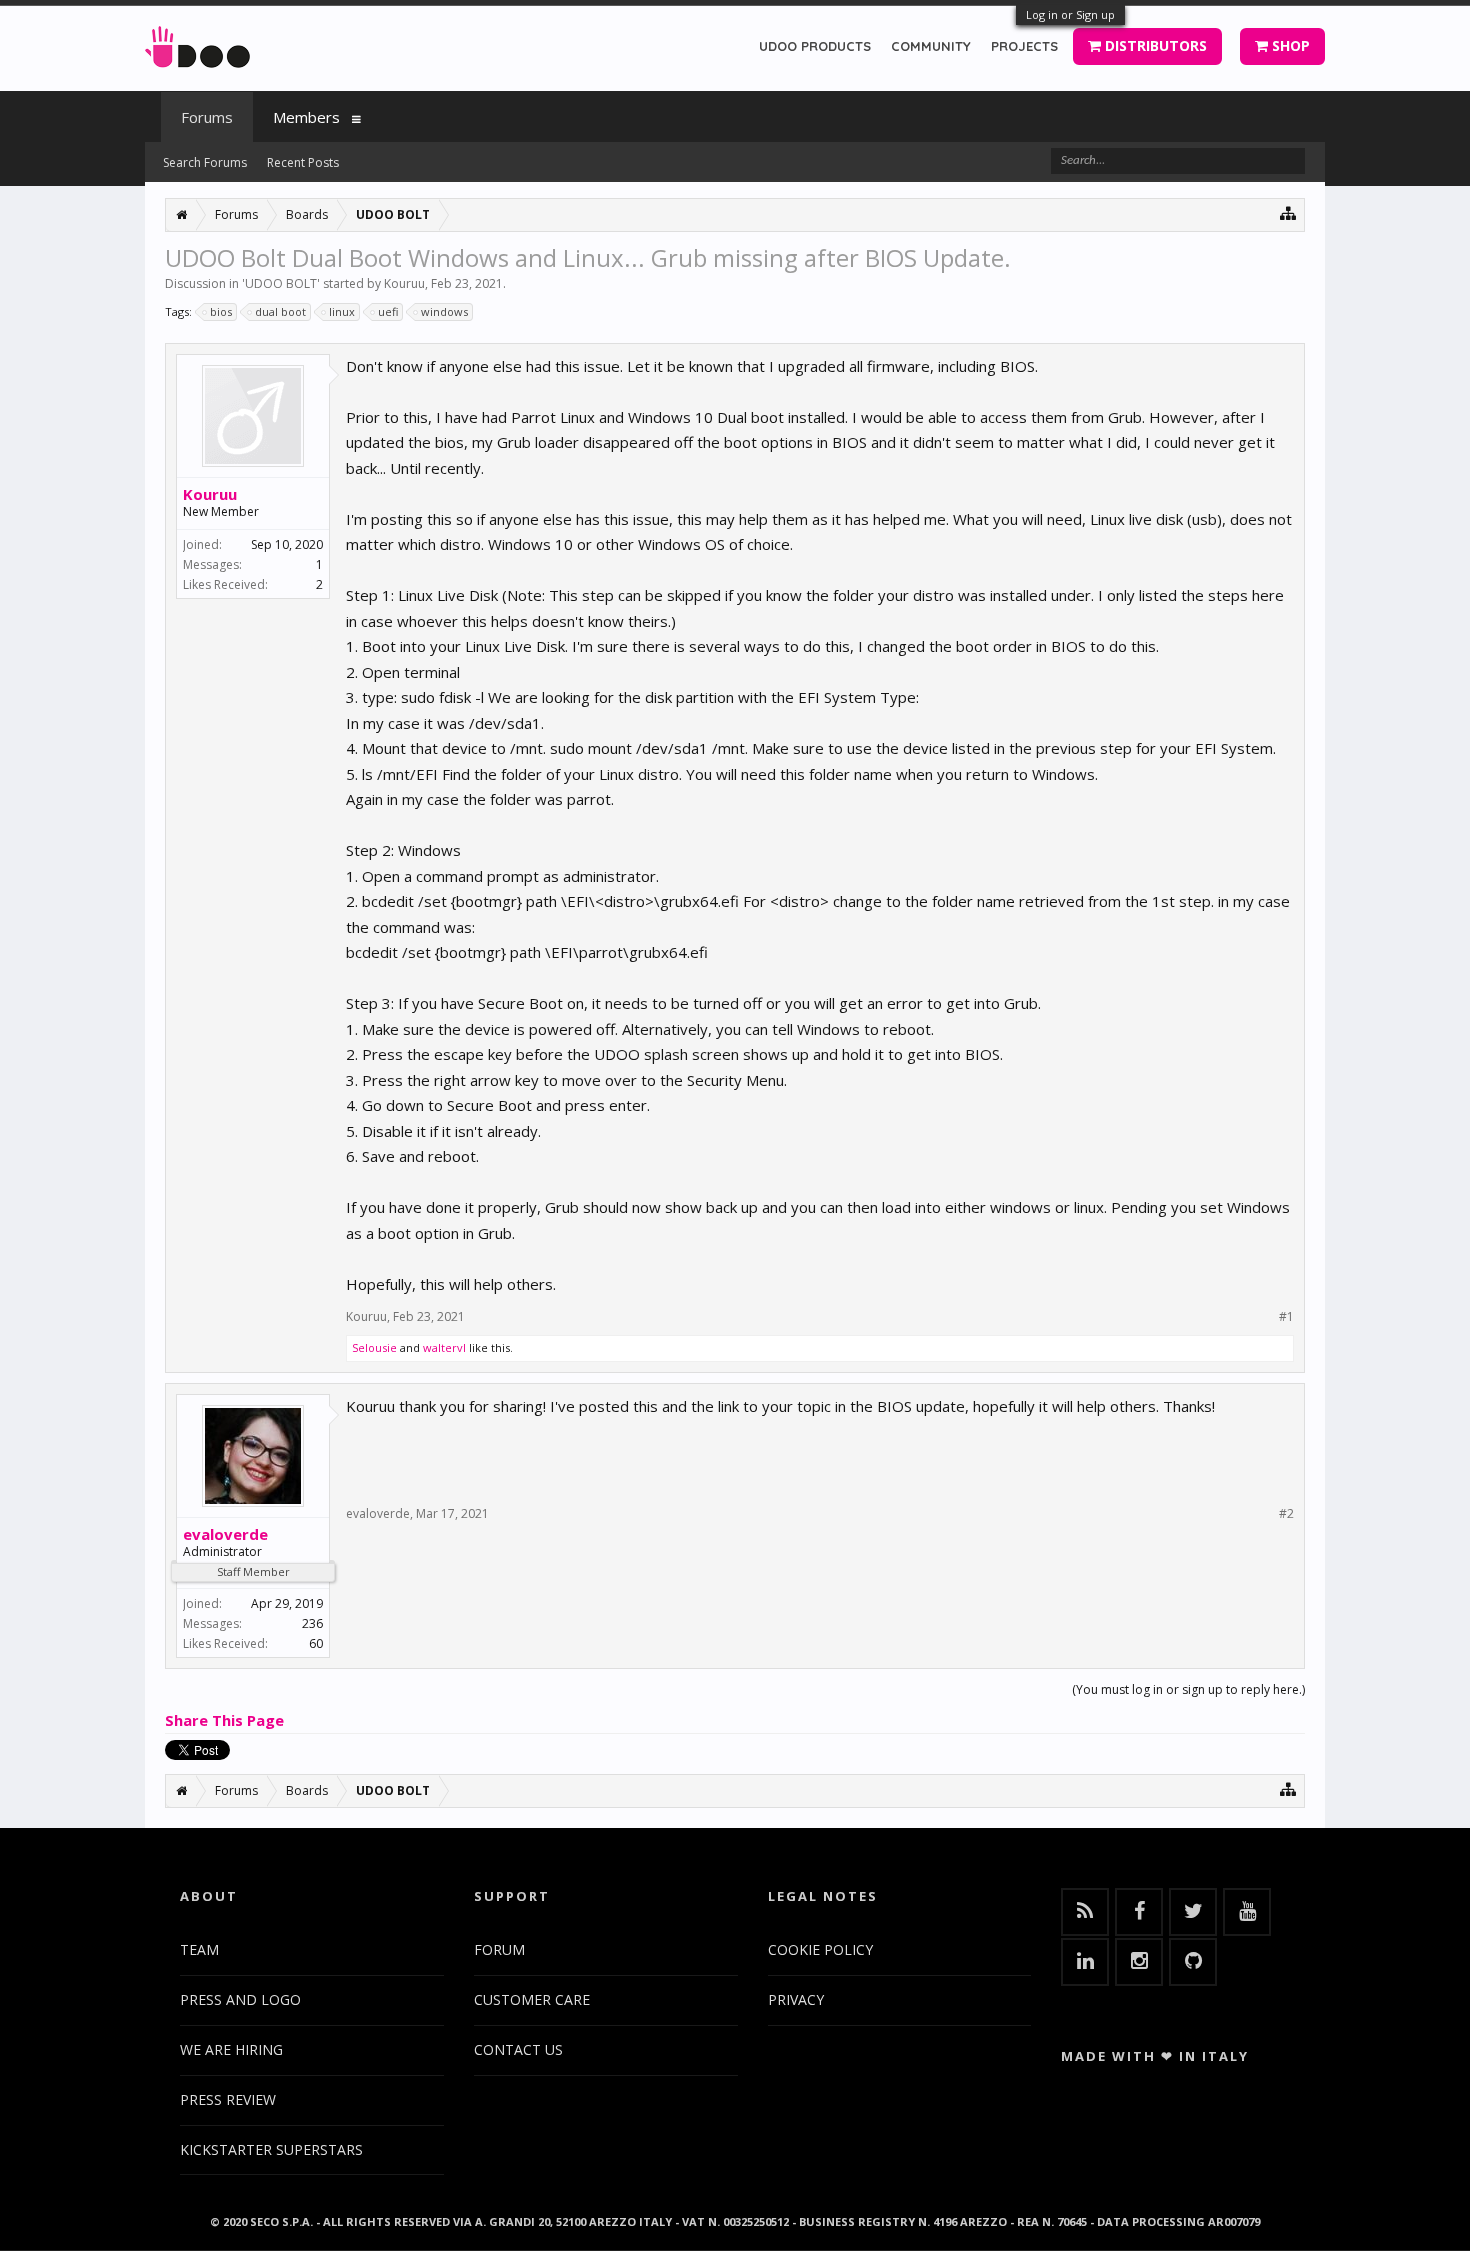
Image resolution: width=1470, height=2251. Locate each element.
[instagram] (1139, 1962)
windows (444, 311)
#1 (1286, 1317)
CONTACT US (518, 2049)
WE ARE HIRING (231, 2049)
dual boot (280, 311)
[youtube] (1247, 1912)
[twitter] (1193, 1912)
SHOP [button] (1289, 45)
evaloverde (225, 1534)
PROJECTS (1024, 46)
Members (306, 117)
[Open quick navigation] (1288, 212)
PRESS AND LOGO (240, 1999)
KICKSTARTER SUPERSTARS (271, 2149)
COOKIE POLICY (820, 1949)
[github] (1193, 1962)
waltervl (444, 1347)
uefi (388, 311)
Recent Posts (303, 162)
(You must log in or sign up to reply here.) (1188, 1689)
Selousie (374, 1347)
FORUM (499, 1949)
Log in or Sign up (1070, 14)
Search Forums (205, 162)
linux (342, 311)
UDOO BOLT (281, 283)
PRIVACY (796, 1999)
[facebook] (1139, 1912)
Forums (207, 117)
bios (221, 311)
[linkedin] (1085, 1962)
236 (312, 1623)
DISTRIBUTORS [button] (1154, 45)
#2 (1286, 1514)
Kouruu (404, 283)
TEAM (199, 1949)
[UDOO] (197, 43)
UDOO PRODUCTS (815, 46)
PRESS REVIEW (228, 2099)
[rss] (1085, 1912)
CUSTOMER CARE (532, 1999)
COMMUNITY (931, 46)
